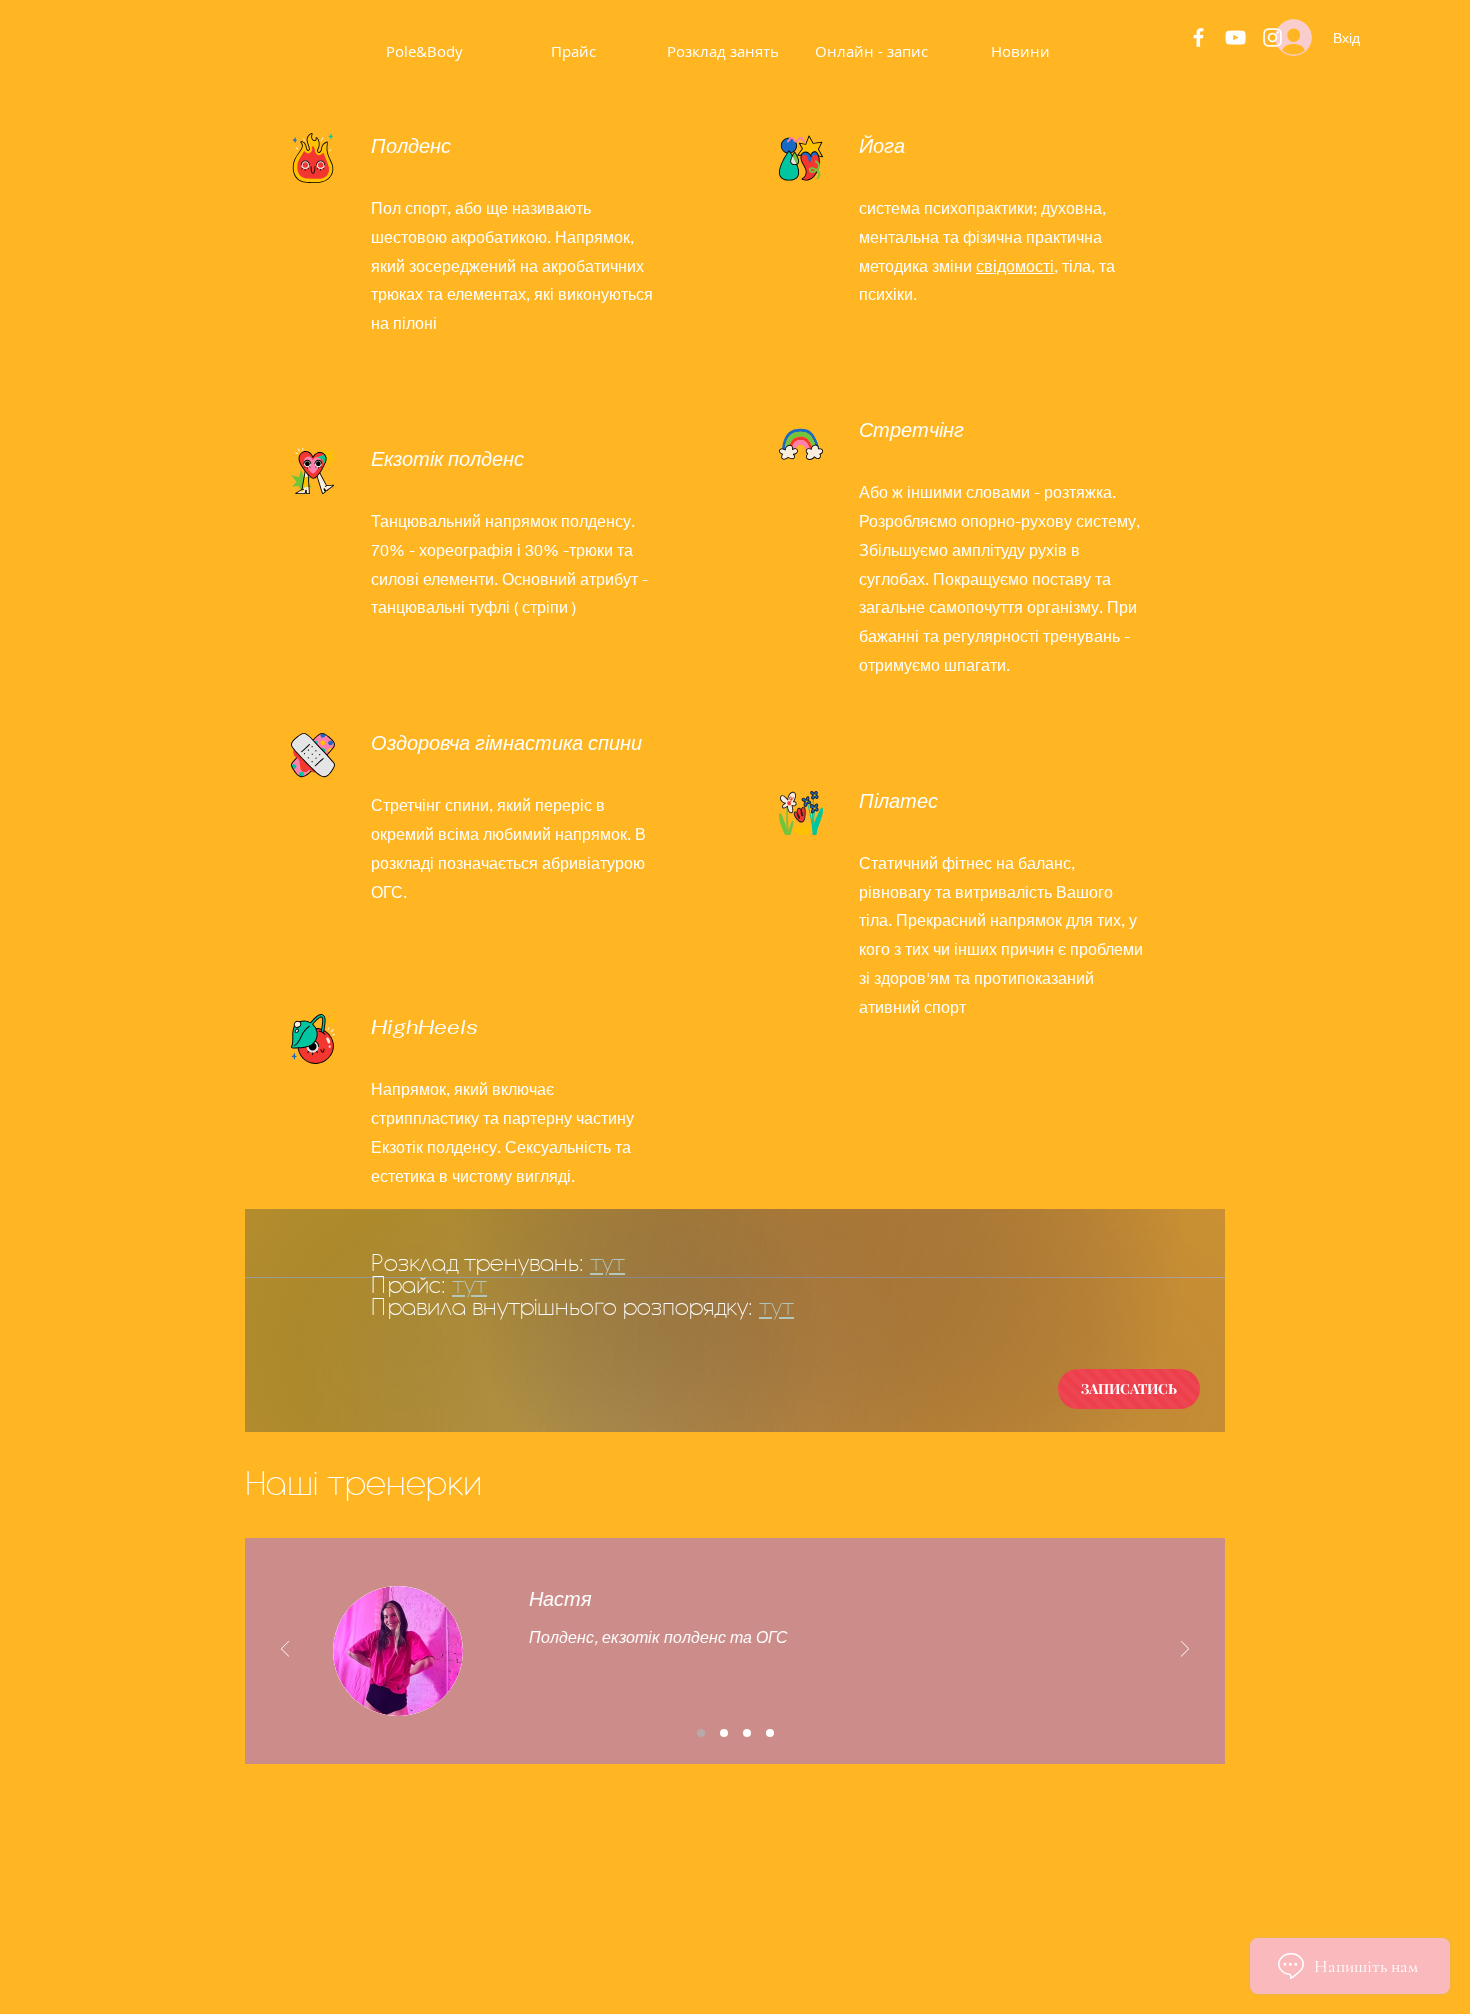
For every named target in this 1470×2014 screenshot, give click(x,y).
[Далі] (1185, 1650)
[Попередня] (285, 1650)
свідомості (1015, 265)
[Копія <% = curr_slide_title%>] (747, 1733)
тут (607, 1263)
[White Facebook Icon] (1198, 37)
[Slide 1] (701, 1733)
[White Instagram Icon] (1272, 37)
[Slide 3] (724, 1733)
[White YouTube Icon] (1235, 37)
